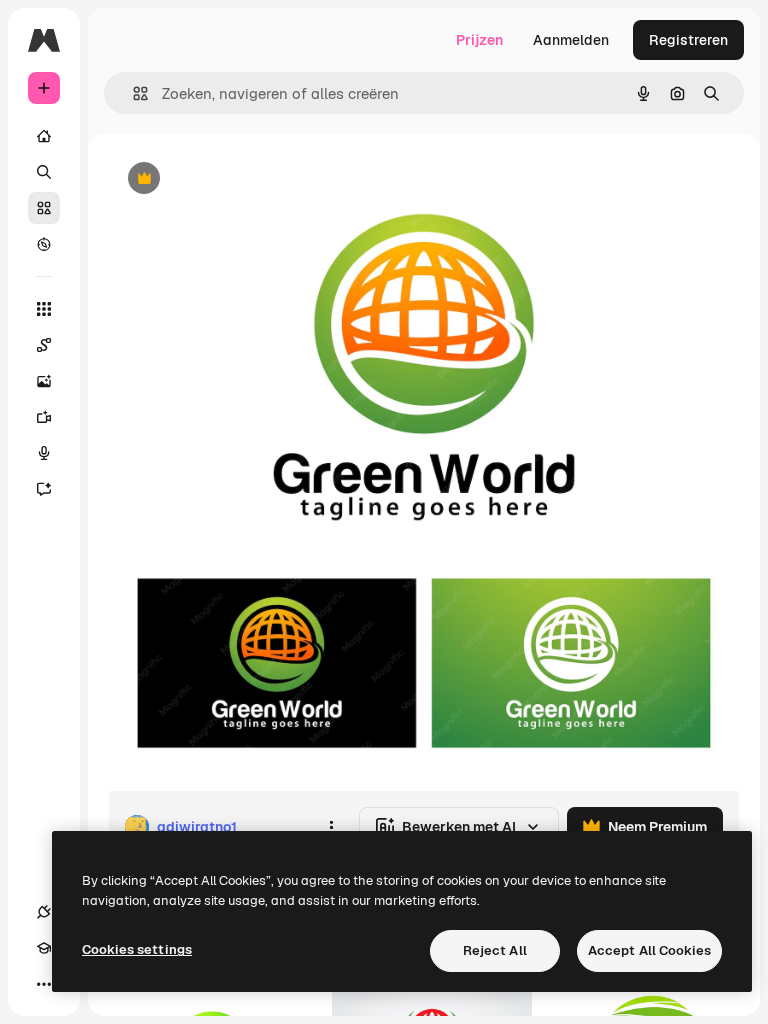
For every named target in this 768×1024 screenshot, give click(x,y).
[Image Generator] (44, 381)
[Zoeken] (44, 172)
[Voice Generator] (44, 453)
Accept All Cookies (649, 950)
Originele (239, 179)
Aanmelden (571, 40)
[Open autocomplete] (132, 93)
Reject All (495, 950)
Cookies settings (137, 949)
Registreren (688, 40)
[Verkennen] (44, 244)
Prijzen (479, 40)
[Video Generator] (44, 417)
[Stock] (44, 208)
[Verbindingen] (44, 912)
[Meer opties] (331, 827)
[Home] (44, 136)
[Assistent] (44, 489)
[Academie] (44, 948)
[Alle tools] (44, 309)
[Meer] (44, 984)
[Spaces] (44, 345)
